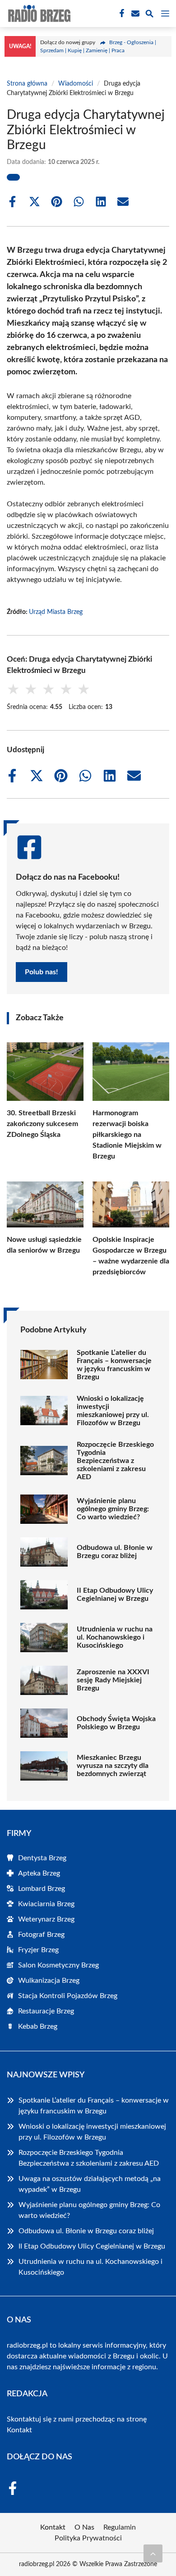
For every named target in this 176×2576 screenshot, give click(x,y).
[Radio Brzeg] (38, 14)
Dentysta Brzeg (42, 1858)
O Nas (84, 2527)
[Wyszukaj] (149, 15)
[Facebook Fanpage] (121, 14)
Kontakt (19, 2430)
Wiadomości (76, 84)
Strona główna (27, 84)
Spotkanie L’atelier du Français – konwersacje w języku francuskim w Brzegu (114, 1365)
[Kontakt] (134, 14)
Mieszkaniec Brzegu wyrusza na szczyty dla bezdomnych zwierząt (113, 1766)
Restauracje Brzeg (46, 2011)
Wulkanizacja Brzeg (49, 1981)
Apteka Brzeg (39, 1873)
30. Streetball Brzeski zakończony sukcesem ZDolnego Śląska (42, 1124)
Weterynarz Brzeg (46, 1919)
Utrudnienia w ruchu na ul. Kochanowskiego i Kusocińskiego (115, 1637)
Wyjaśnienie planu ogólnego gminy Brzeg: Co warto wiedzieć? (113, 1509)
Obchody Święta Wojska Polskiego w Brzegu (116, 1723)
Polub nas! (42, 972)
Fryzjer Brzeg (38, 1950)
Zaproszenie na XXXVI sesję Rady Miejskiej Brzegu (113, 1680)
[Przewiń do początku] (153, 2553)
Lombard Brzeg (42, 1889)
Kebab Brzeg (38, 2026)
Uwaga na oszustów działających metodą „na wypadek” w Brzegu (90, 2184)
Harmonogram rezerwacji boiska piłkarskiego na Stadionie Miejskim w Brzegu (127, 1135)
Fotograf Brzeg (41, 1935)
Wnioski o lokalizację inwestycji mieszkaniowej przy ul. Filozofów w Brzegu (113, 1411)
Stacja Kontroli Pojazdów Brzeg (68, 1996)
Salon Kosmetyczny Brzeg (58, 1965)
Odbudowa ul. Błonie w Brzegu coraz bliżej (115, 1552)
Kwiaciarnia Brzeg (46, 1904)
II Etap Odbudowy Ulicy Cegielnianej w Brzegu (115, 1595)
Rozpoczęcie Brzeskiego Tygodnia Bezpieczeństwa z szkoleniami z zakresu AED (115, 1461)
